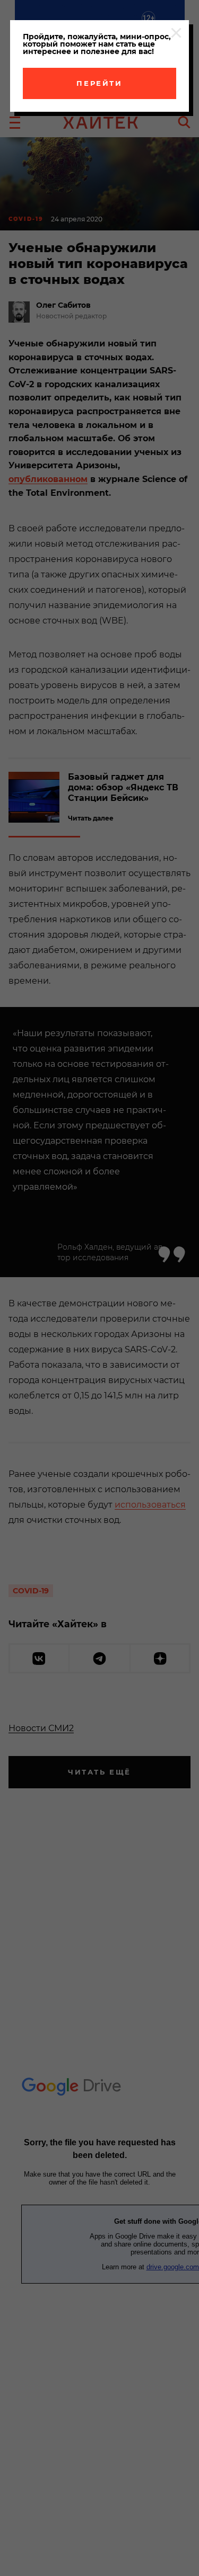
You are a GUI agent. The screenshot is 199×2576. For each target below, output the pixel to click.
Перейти (99, 83)
